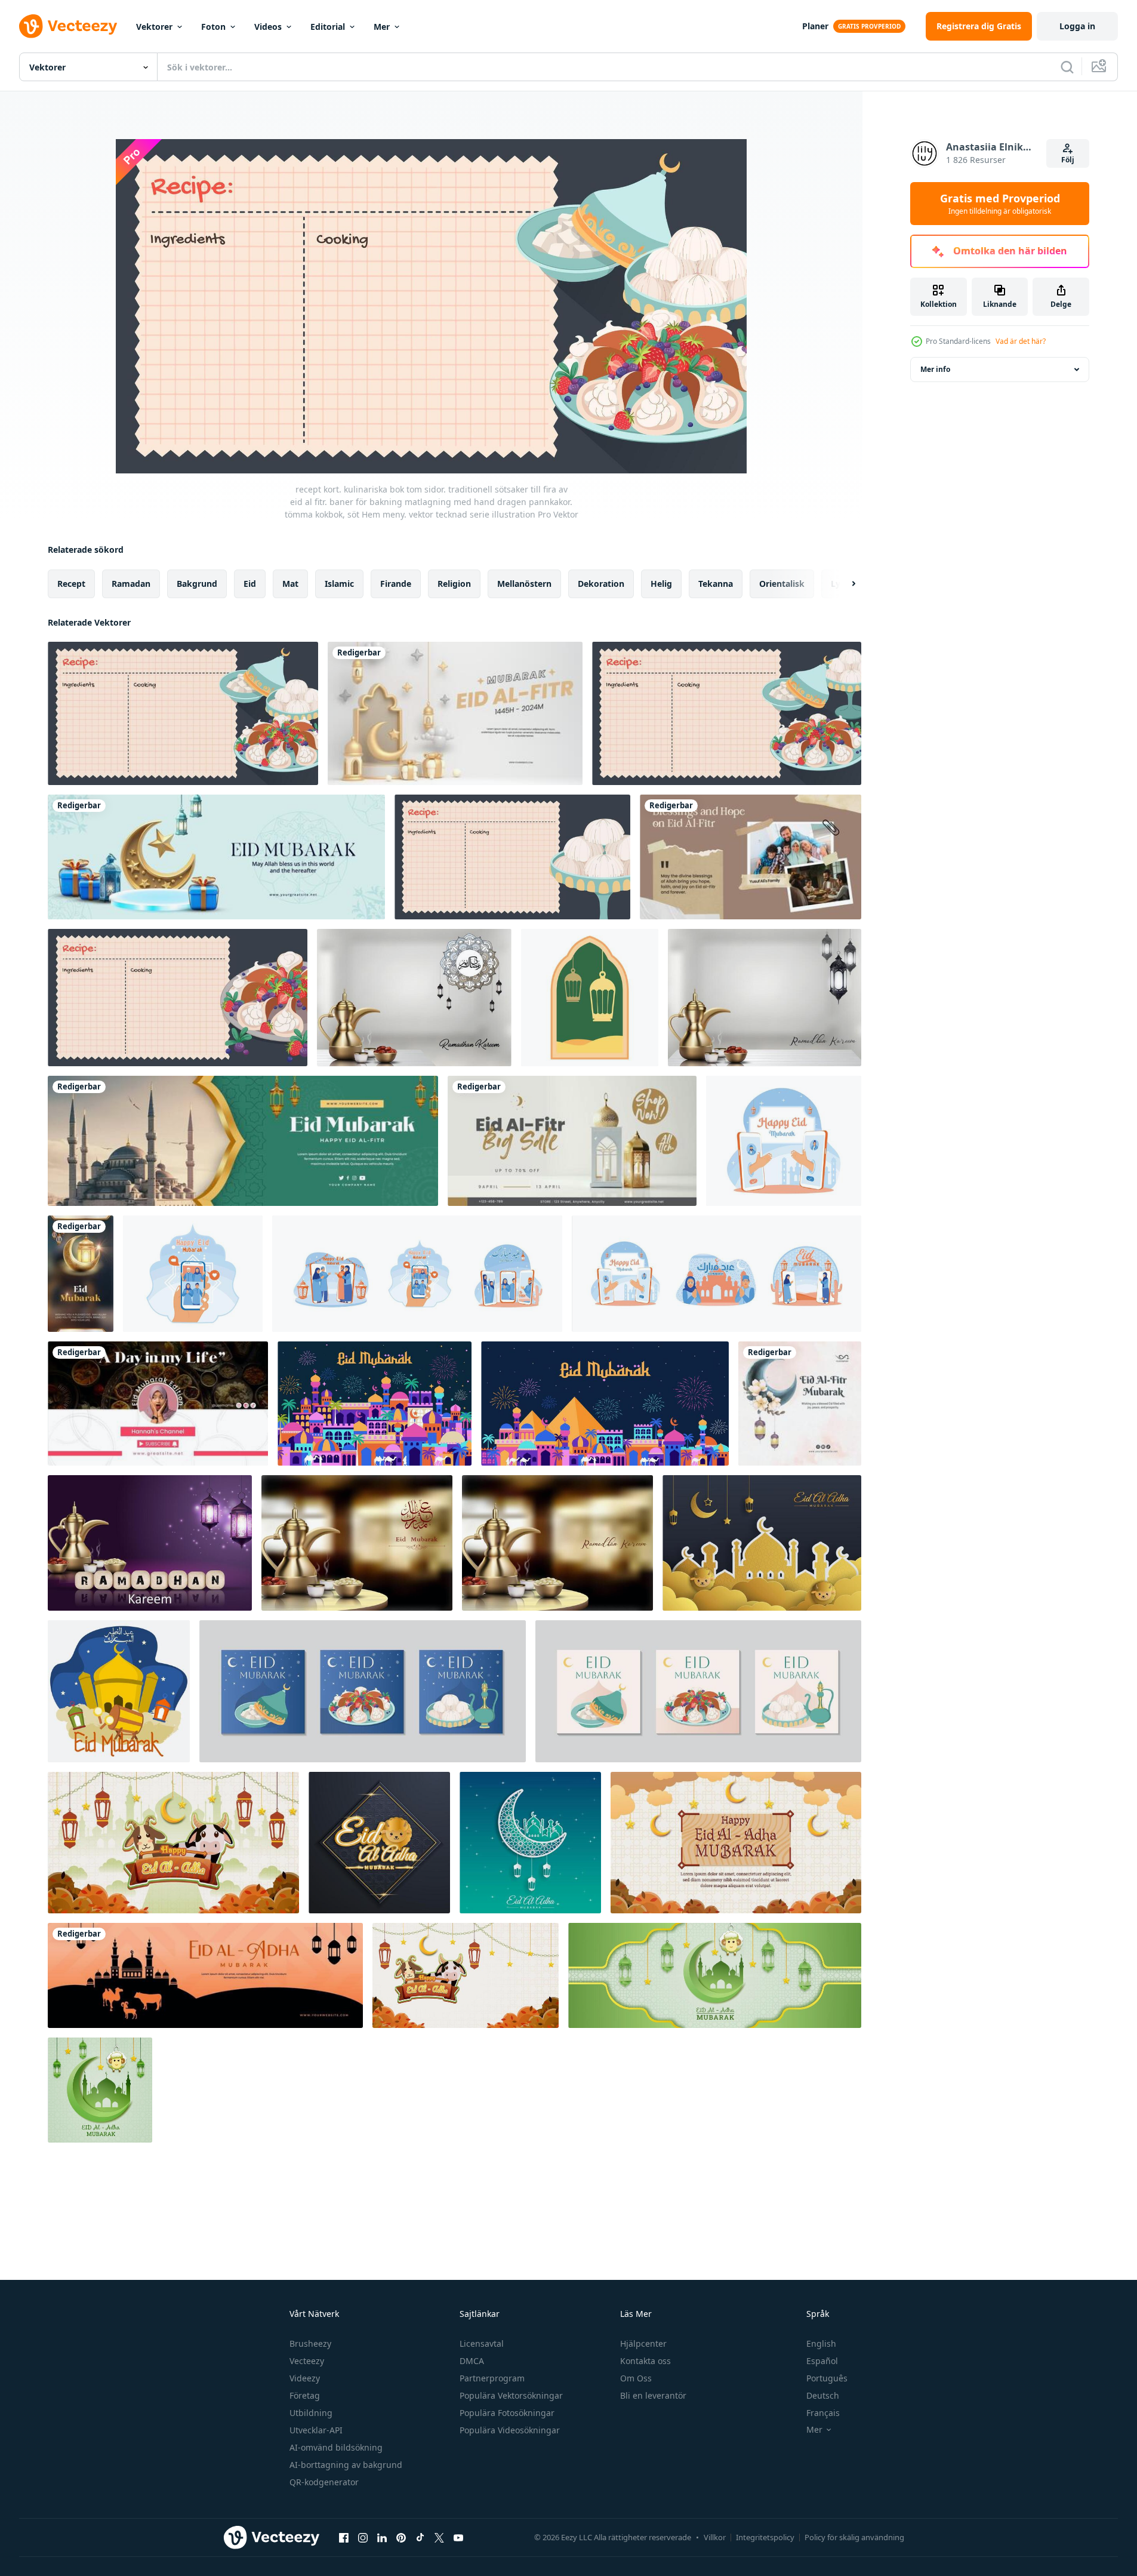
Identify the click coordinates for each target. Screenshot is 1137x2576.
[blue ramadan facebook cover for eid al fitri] (216, 857)
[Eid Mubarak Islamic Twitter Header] (243, 1141)
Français (823, 2413)
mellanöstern (524, 584)
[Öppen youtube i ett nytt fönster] (458, 2537)
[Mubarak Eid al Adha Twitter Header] (205, 1975)
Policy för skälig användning (854, 2537)
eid (250, 584)
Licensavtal (482, 2343)
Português (827, 2378)
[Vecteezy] (68, 26)
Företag (305, 2395)
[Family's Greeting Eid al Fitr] (751, 857)
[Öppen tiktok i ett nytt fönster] (420, 2537)
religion (454, 584)
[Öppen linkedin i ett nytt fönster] (382, 2537)
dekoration (601, 584)
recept (71, 584)
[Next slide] (843, 584)
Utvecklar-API (316, 2430)
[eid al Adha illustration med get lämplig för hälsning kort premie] (173, 1843)
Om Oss (636, 2378)
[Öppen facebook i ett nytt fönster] (344, 2537)
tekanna (716, 584)
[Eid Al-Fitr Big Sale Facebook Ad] (572, 1141)
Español (822, 2361)
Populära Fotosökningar (507, 2413)
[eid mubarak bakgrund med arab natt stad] (375, 1404)
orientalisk (782, 584)
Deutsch (823, 2395)
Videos (268, 27)
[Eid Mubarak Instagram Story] (81, 1274)
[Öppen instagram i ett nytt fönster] (363, 2537)
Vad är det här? (1021, 341)
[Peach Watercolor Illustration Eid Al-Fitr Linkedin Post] (800, 1404)
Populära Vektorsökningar (511, 2395)
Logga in (1077, 26)
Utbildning (311, 2413)
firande (396, 584)
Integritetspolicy (765, 2537)
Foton (213, 27)
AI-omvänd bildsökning (336, 2447)
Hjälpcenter (643, 2343)
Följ (1068, 160)
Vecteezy (307, 2361)
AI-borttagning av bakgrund (346, 2465)
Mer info (935, 369)
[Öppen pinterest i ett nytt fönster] (401, 2537)
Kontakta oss (645, 2361)
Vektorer (154, 27)
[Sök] (1067, 67)
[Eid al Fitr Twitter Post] (455, 713)
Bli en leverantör (653, 2395)
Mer (382, 27)
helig (661, 584)
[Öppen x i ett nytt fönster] (439, 2537)
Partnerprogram (492, 2378)
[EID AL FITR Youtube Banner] (158, 1404)
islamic (339, 584)
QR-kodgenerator (324, 2482)
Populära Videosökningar (510, 2430)
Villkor (715, 2537)
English (821, 2343)
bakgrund (197, 584)
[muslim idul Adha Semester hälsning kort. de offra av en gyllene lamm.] (379, 1843)
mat (290, 584)
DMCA (472, 2361)
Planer (815, 26)
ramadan (131, 584)
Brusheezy (310, 2343)
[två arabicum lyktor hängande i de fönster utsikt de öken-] (590, 998)
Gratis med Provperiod (1000, 204)
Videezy (305, 2378)
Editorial (328, 27)
